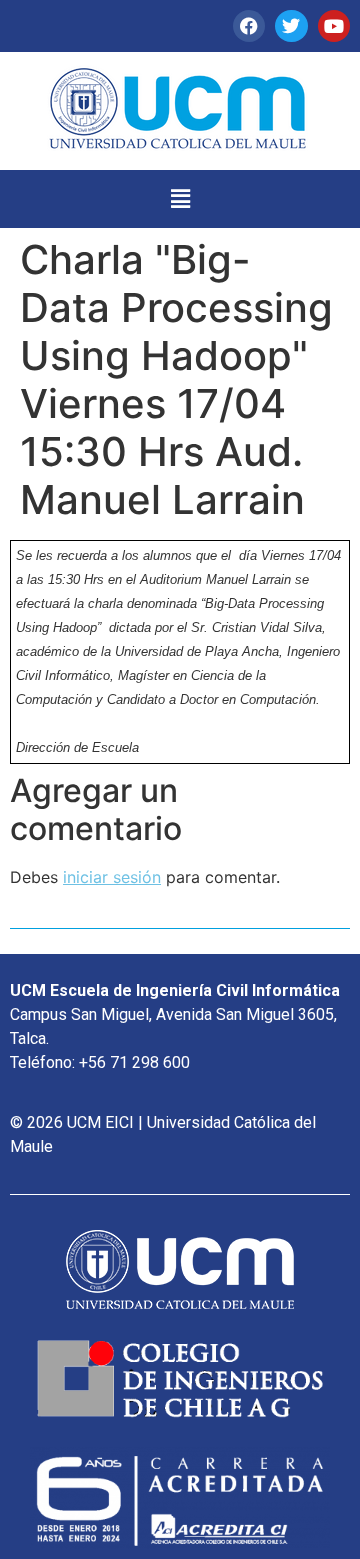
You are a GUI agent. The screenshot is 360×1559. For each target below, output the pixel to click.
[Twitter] (291, 26)
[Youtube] (334, 26)
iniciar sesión (112, 877)
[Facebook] (249, 26)
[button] (180, 198)
